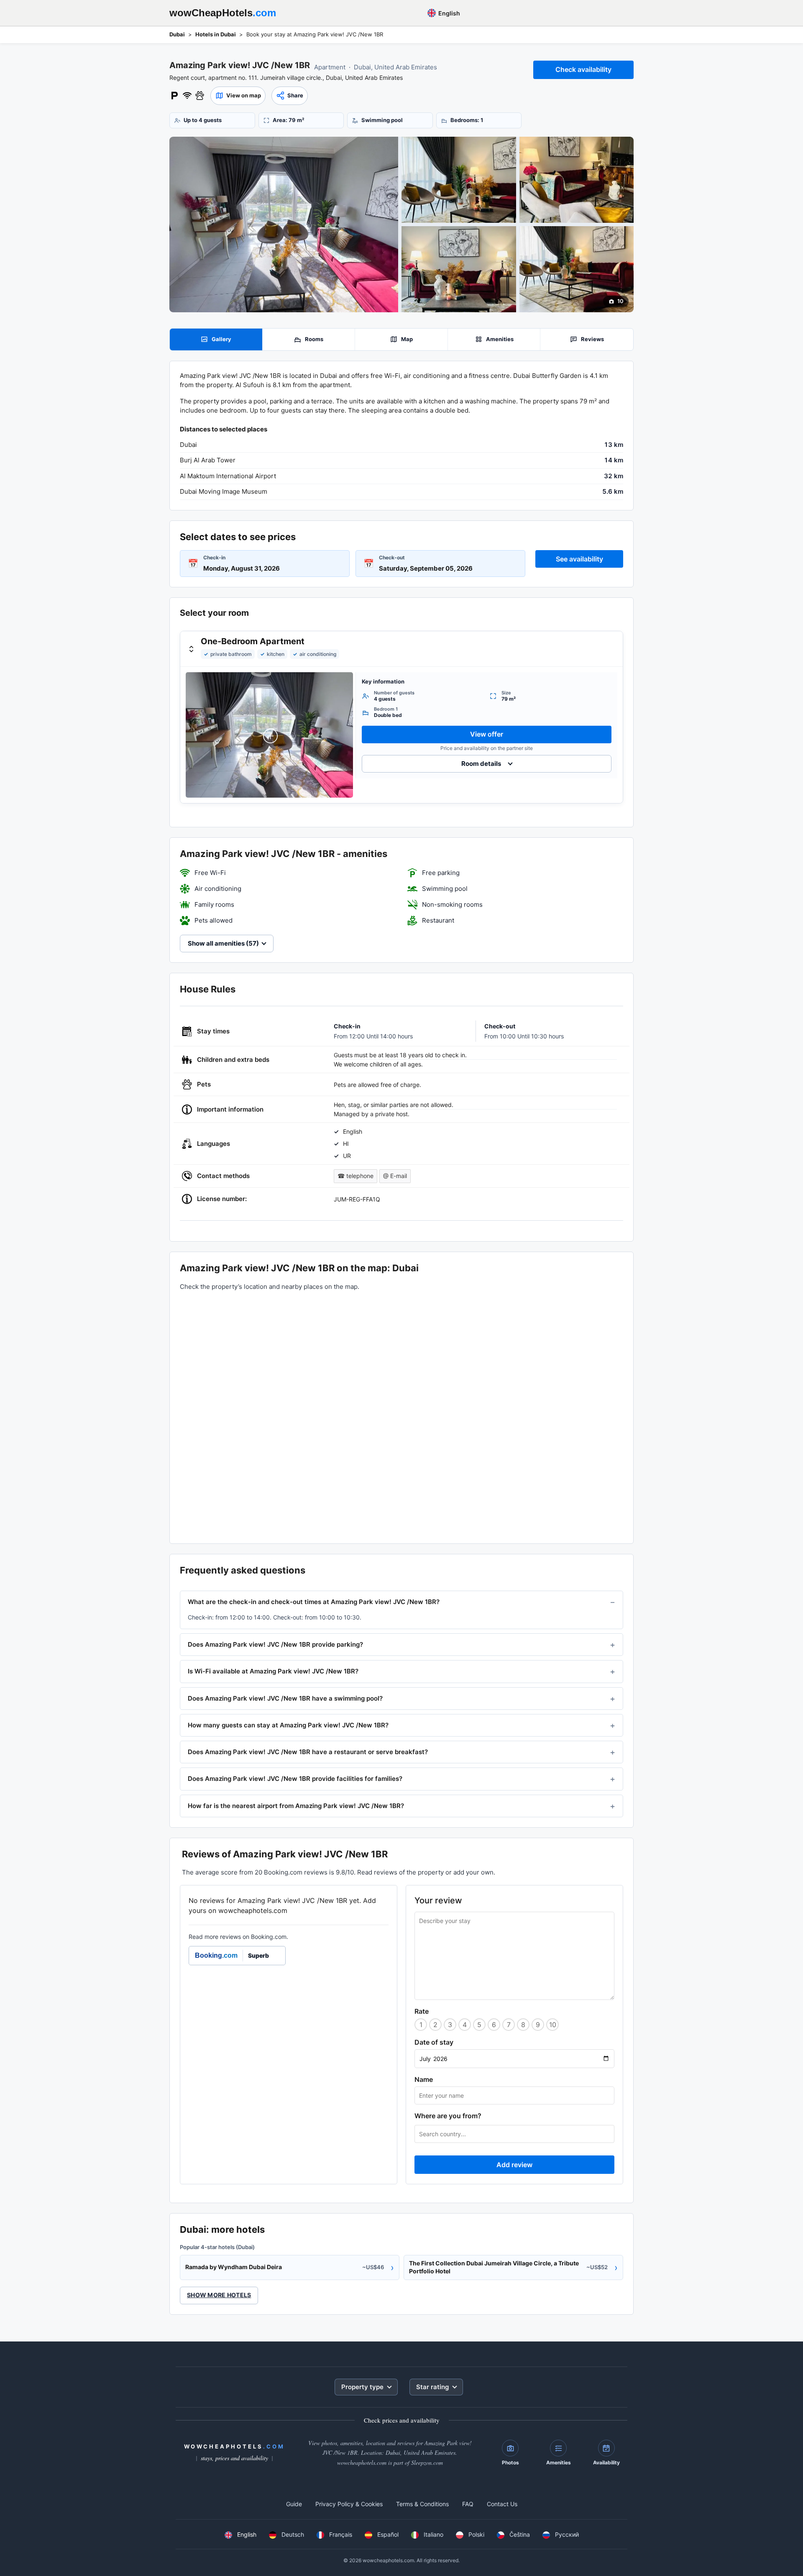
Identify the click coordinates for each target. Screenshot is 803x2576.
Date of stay (434, 2042)
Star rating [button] (432, 2387)
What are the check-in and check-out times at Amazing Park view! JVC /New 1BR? (314, 1602)
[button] (238, 96)
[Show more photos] (284, 224)
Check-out (392, 557)
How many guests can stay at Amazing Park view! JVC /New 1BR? (288, 1725)
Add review (514, 2165)
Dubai (177, 34)
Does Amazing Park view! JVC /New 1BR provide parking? (275, 1644)
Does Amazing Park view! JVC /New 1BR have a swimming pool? (285, 1698)
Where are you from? (448, 2116)
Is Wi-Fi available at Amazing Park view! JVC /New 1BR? (273, 1671)
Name (424, 2079)
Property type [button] (362, 2387)
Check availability (583, 69)
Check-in (214, 557)
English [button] (449, 13)
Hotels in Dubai (216, 34)
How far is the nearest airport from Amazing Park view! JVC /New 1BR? (296, 1806)
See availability (579, 559)
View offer (487, 734)
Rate (422, 2011)
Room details (481, 764)
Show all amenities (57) (223, 943)
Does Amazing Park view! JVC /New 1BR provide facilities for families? (295, 1779)
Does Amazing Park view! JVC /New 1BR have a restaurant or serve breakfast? (308, 1752)
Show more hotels (219, 2295)
